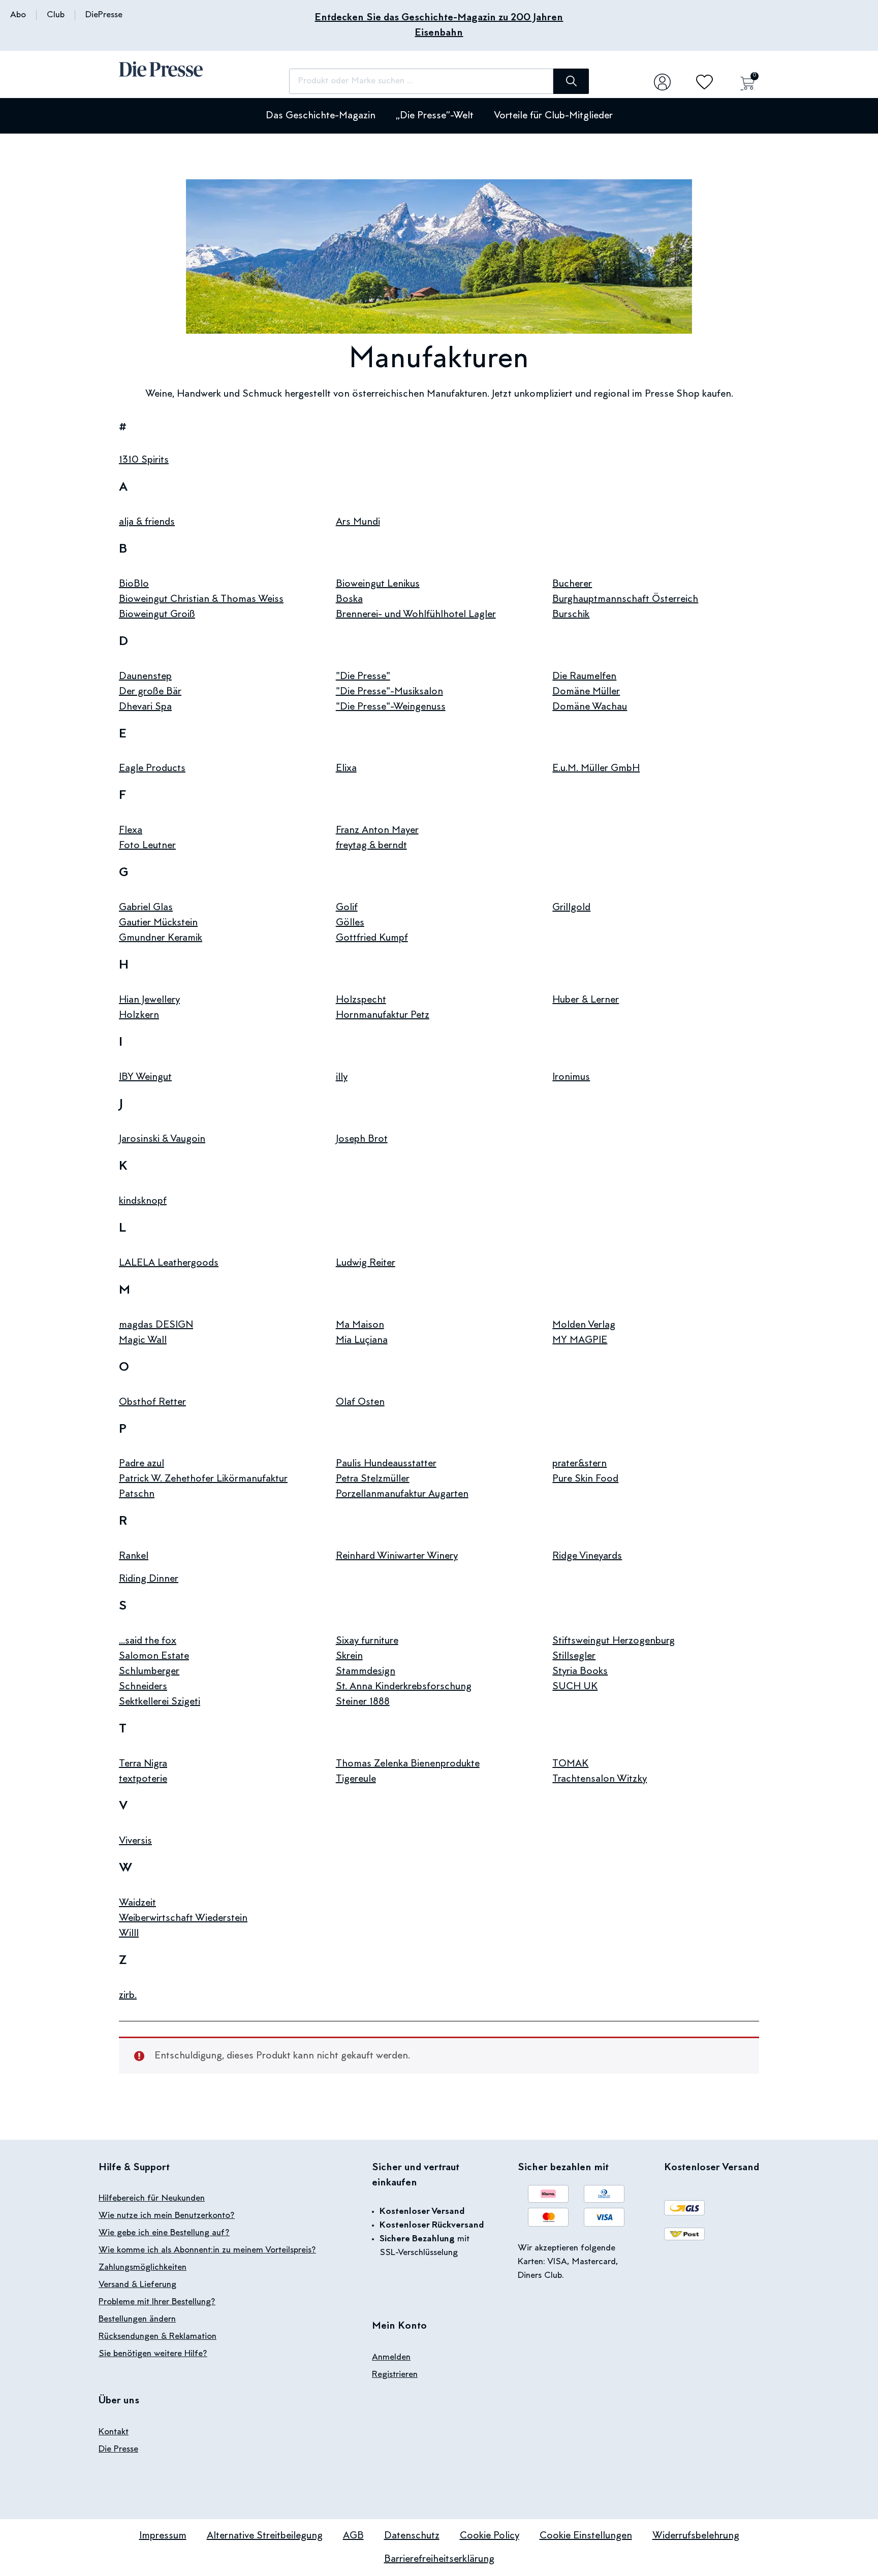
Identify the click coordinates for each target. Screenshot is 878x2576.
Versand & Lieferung (137, 2285)
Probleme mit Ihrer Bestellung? (157, 2302)
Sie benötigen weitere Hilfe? (153, 2354)
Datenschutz (412, 2536)
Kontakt (114, 2432)
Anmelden (391, 2358)
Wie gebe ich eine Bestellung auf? (164, 2233)
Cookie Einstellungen (586, 2536)
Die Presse (118, 2450)
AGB (353, 2536)
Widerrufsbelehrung (696, 2536)
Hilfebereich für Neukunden (152, 2199)
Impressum (163, 2536)
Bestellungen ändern (137, 2320)
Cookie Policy (490, 2536)
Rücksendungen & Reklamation (158, 2337)
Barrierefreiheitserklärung (439, 2559)
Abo (18, 15)
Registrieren (395, 2375)
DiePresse (104, 15)
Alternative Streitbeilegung (265, 2536)
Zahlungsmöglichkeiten (143, 2268)
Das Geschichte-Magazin (321, 116)
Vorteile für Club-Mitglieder (553, 116)
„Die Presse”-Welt (435, 116)
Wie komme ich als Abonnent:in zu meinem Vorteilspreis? (207, 2250)
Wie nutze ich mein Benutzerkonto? (167, 2216)
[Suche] (571, 81)
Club (56, 15)
